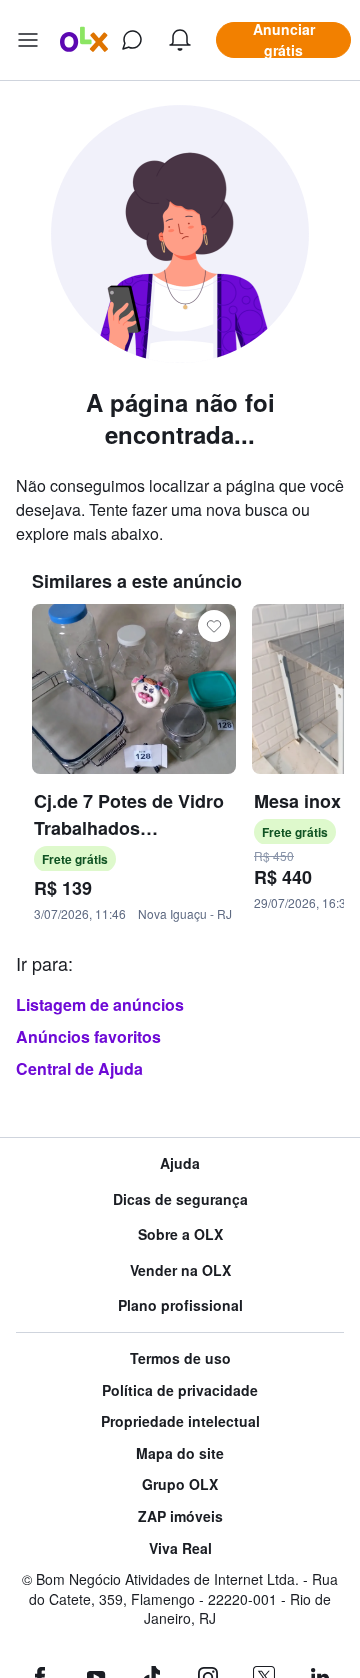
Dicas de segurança (180, 1199)
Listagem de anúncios (100, 1004)
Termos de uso (180, 1358)
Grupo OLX (180, 1484)
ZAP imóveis (180, 1516)
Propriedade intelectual (180, 1421)
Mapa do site (180, 1453)
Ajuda (180, 1163)
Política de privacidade (180, 1390)
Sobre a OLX (180, 1234)
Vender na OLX (180, 1270)
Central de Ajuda (79, 1068)
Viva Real (180, 1548)
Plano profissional (180, 1305)
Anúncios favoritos (88, 1036)
